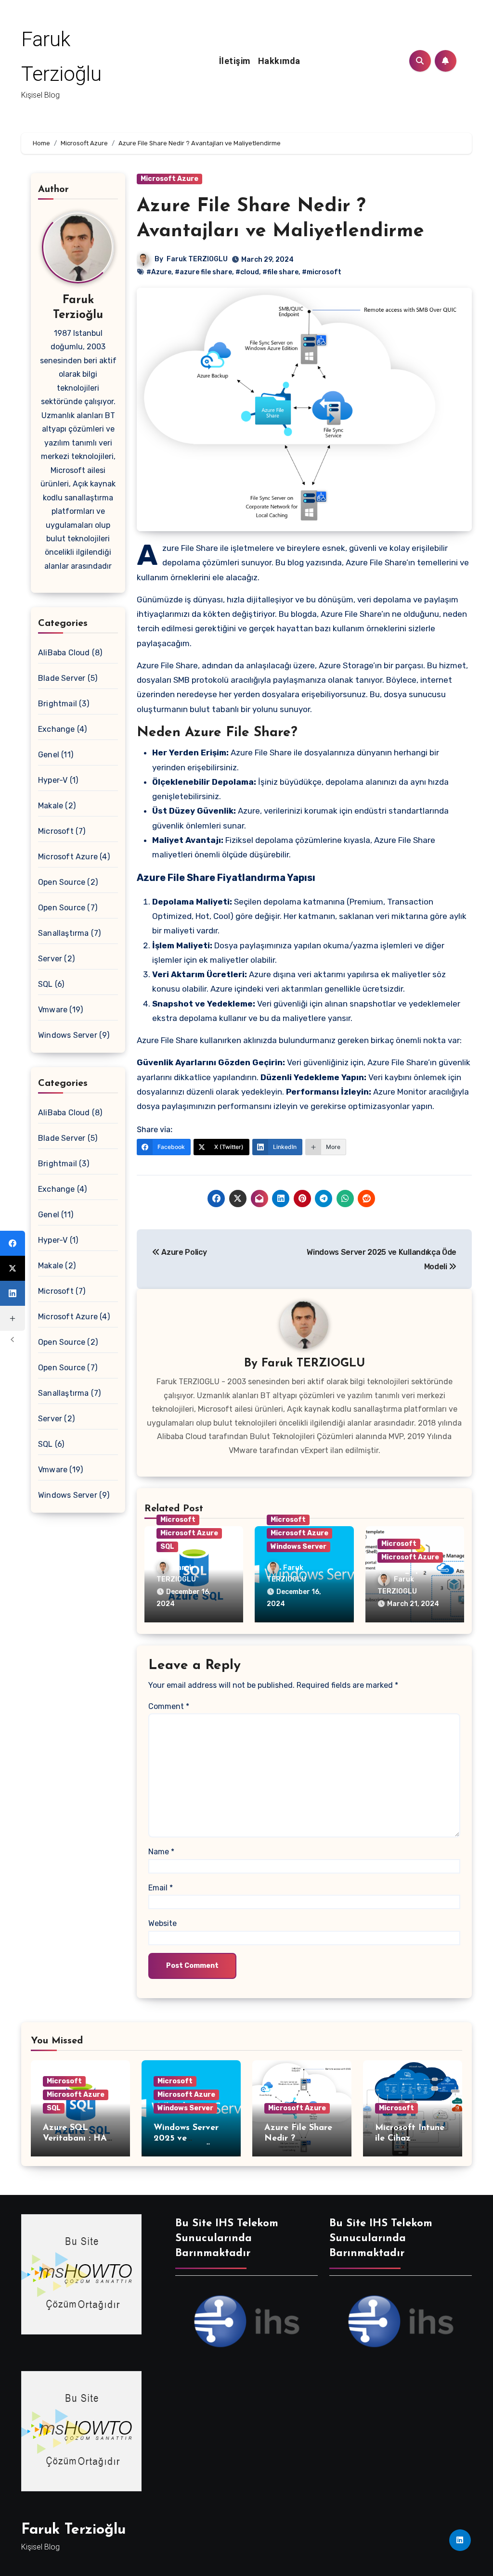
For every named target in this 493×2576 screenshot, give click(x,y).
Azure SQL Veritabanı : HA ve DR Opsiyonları (80, 2138)
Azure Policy (183, 1252)
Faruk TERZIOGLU (197, 259)
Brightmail (58, 704)
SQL (45, 984)
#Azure (159, 272)
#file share (280, 272)
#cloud (247, 272)
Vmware (53, 1010)
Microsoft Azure (68, 857)
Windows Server (68, 1035)
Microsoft (56, 831)
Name (161, 1852)
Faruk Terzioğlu (73, 2530)
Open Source (62, 882)
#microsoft (322, 272)
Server (50, 959)
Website (162, 1923)
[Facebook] (13, 1243)
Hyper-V (53, 780)
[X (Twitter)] (13, 1268)
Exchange (57, 729)
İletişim (235, 61)
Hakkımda (279, 61)
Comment (169, 1706)
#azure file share (203, 272)
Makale (51, 806)
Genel (49, 755)
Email (161, 1888)
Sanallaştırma (64, 933)
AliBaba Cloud (64, 653)
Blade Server (62, 678)
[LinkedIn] (13, 1293)
